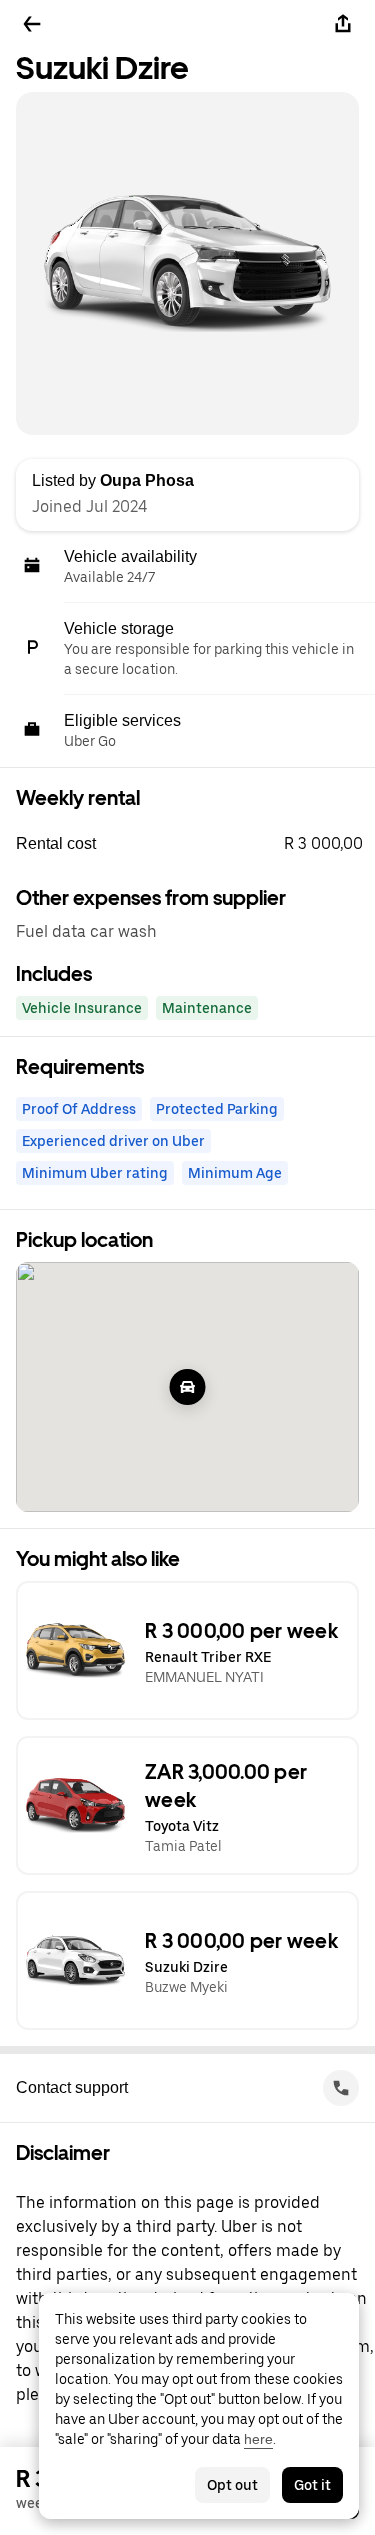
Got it (312, 2485)
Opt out (232, 2485)
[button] (195, 844)
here (258, 2439)
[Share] (343, 24)
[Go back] (32, 24)
